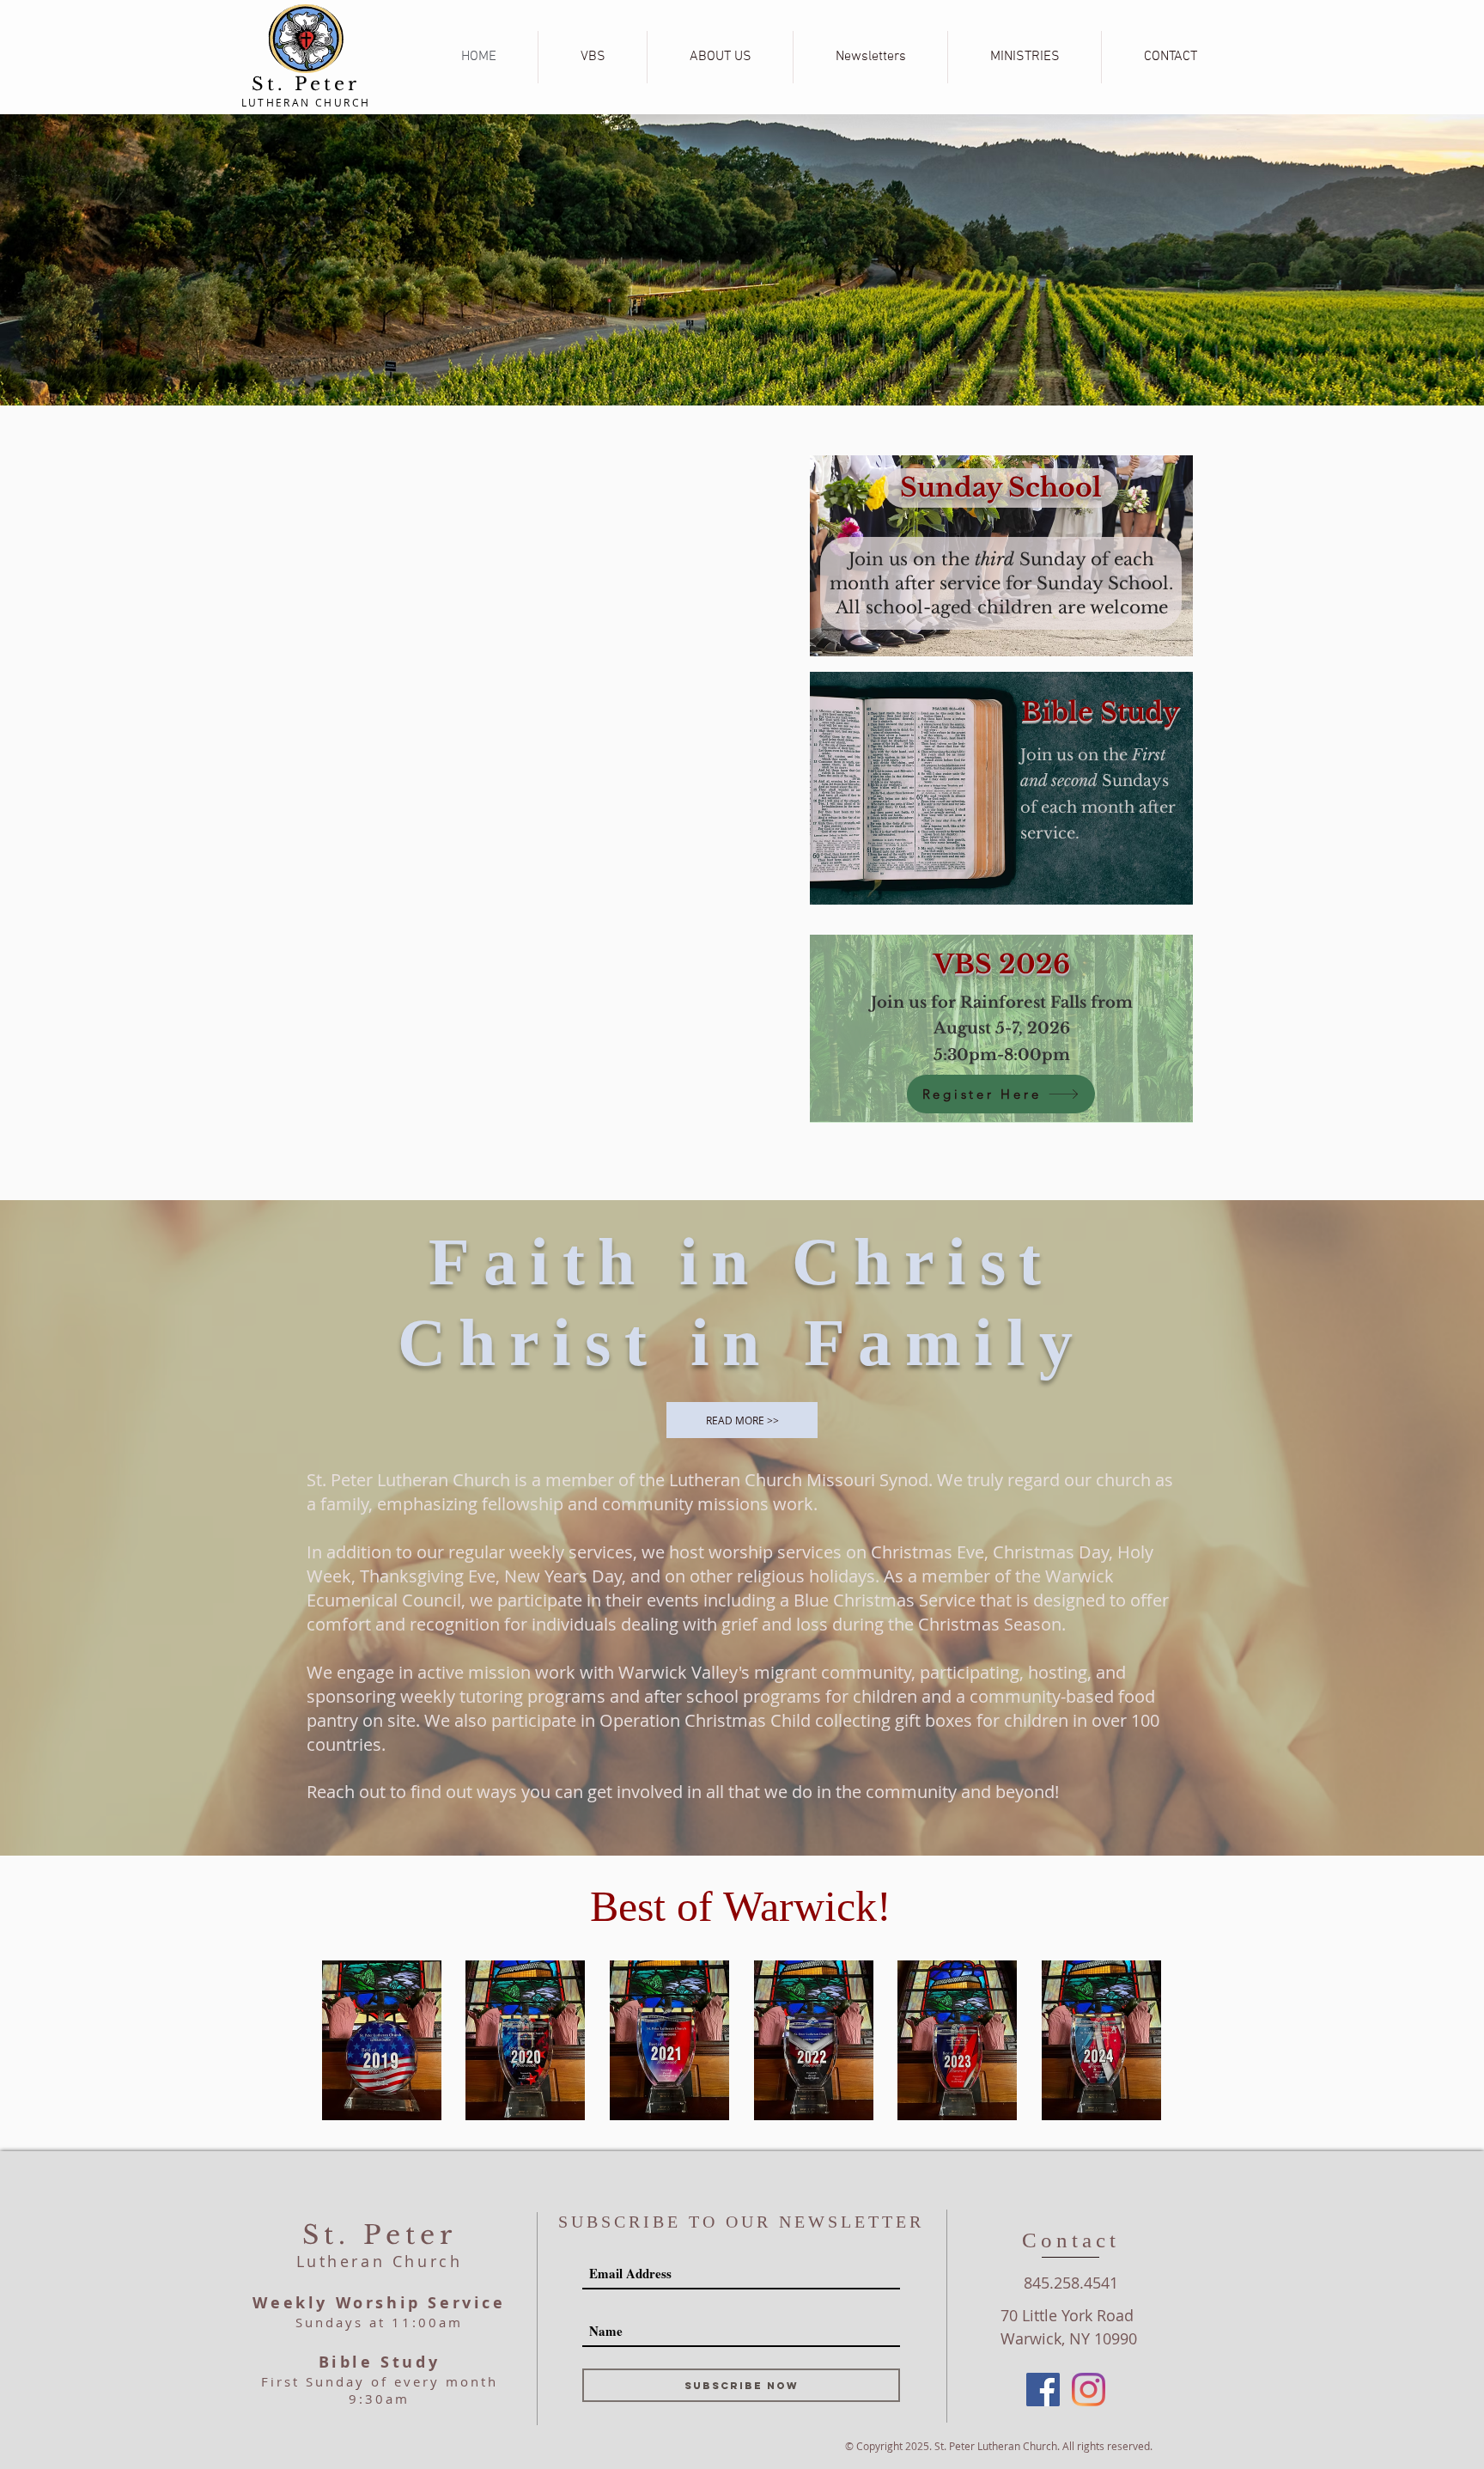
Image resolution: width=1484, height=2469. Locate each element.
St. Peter (306, 84)
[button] (720, 57)
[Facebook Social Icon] (1043, 2390)
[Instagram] (1089, 2390)
